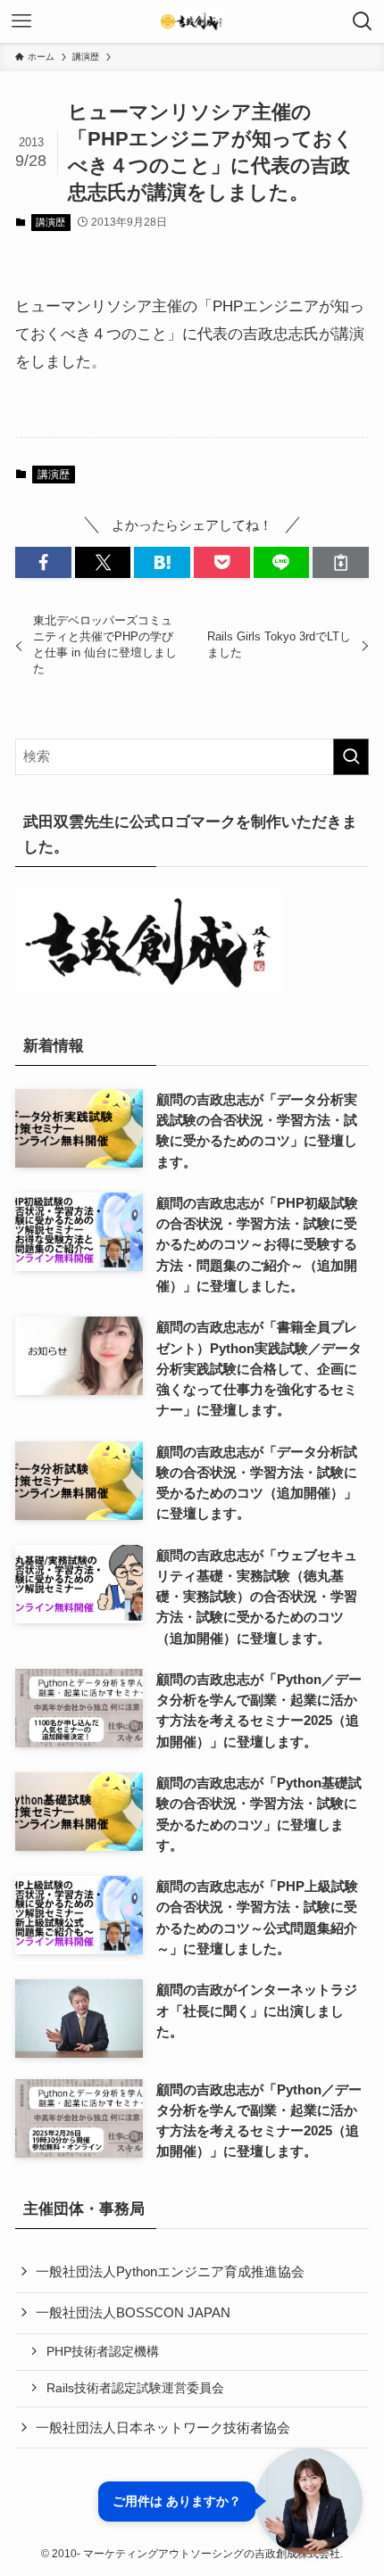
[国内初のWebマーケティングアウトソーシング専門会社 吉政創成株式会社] (192, 21)
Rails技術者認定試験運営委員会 (135, 2388)
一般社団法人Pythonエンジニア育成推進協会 (170, 2271)
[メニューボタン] (21, 21)
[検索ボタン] (363, 21)
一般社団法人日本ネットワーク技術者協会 (163, 2427)
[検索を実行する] (351, 757)
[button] (43, 562)
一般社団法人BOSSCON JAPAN (133, 2312)
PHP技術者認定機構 (103, 2351)
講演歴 (50, 222)
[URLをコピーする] (341, 562)
